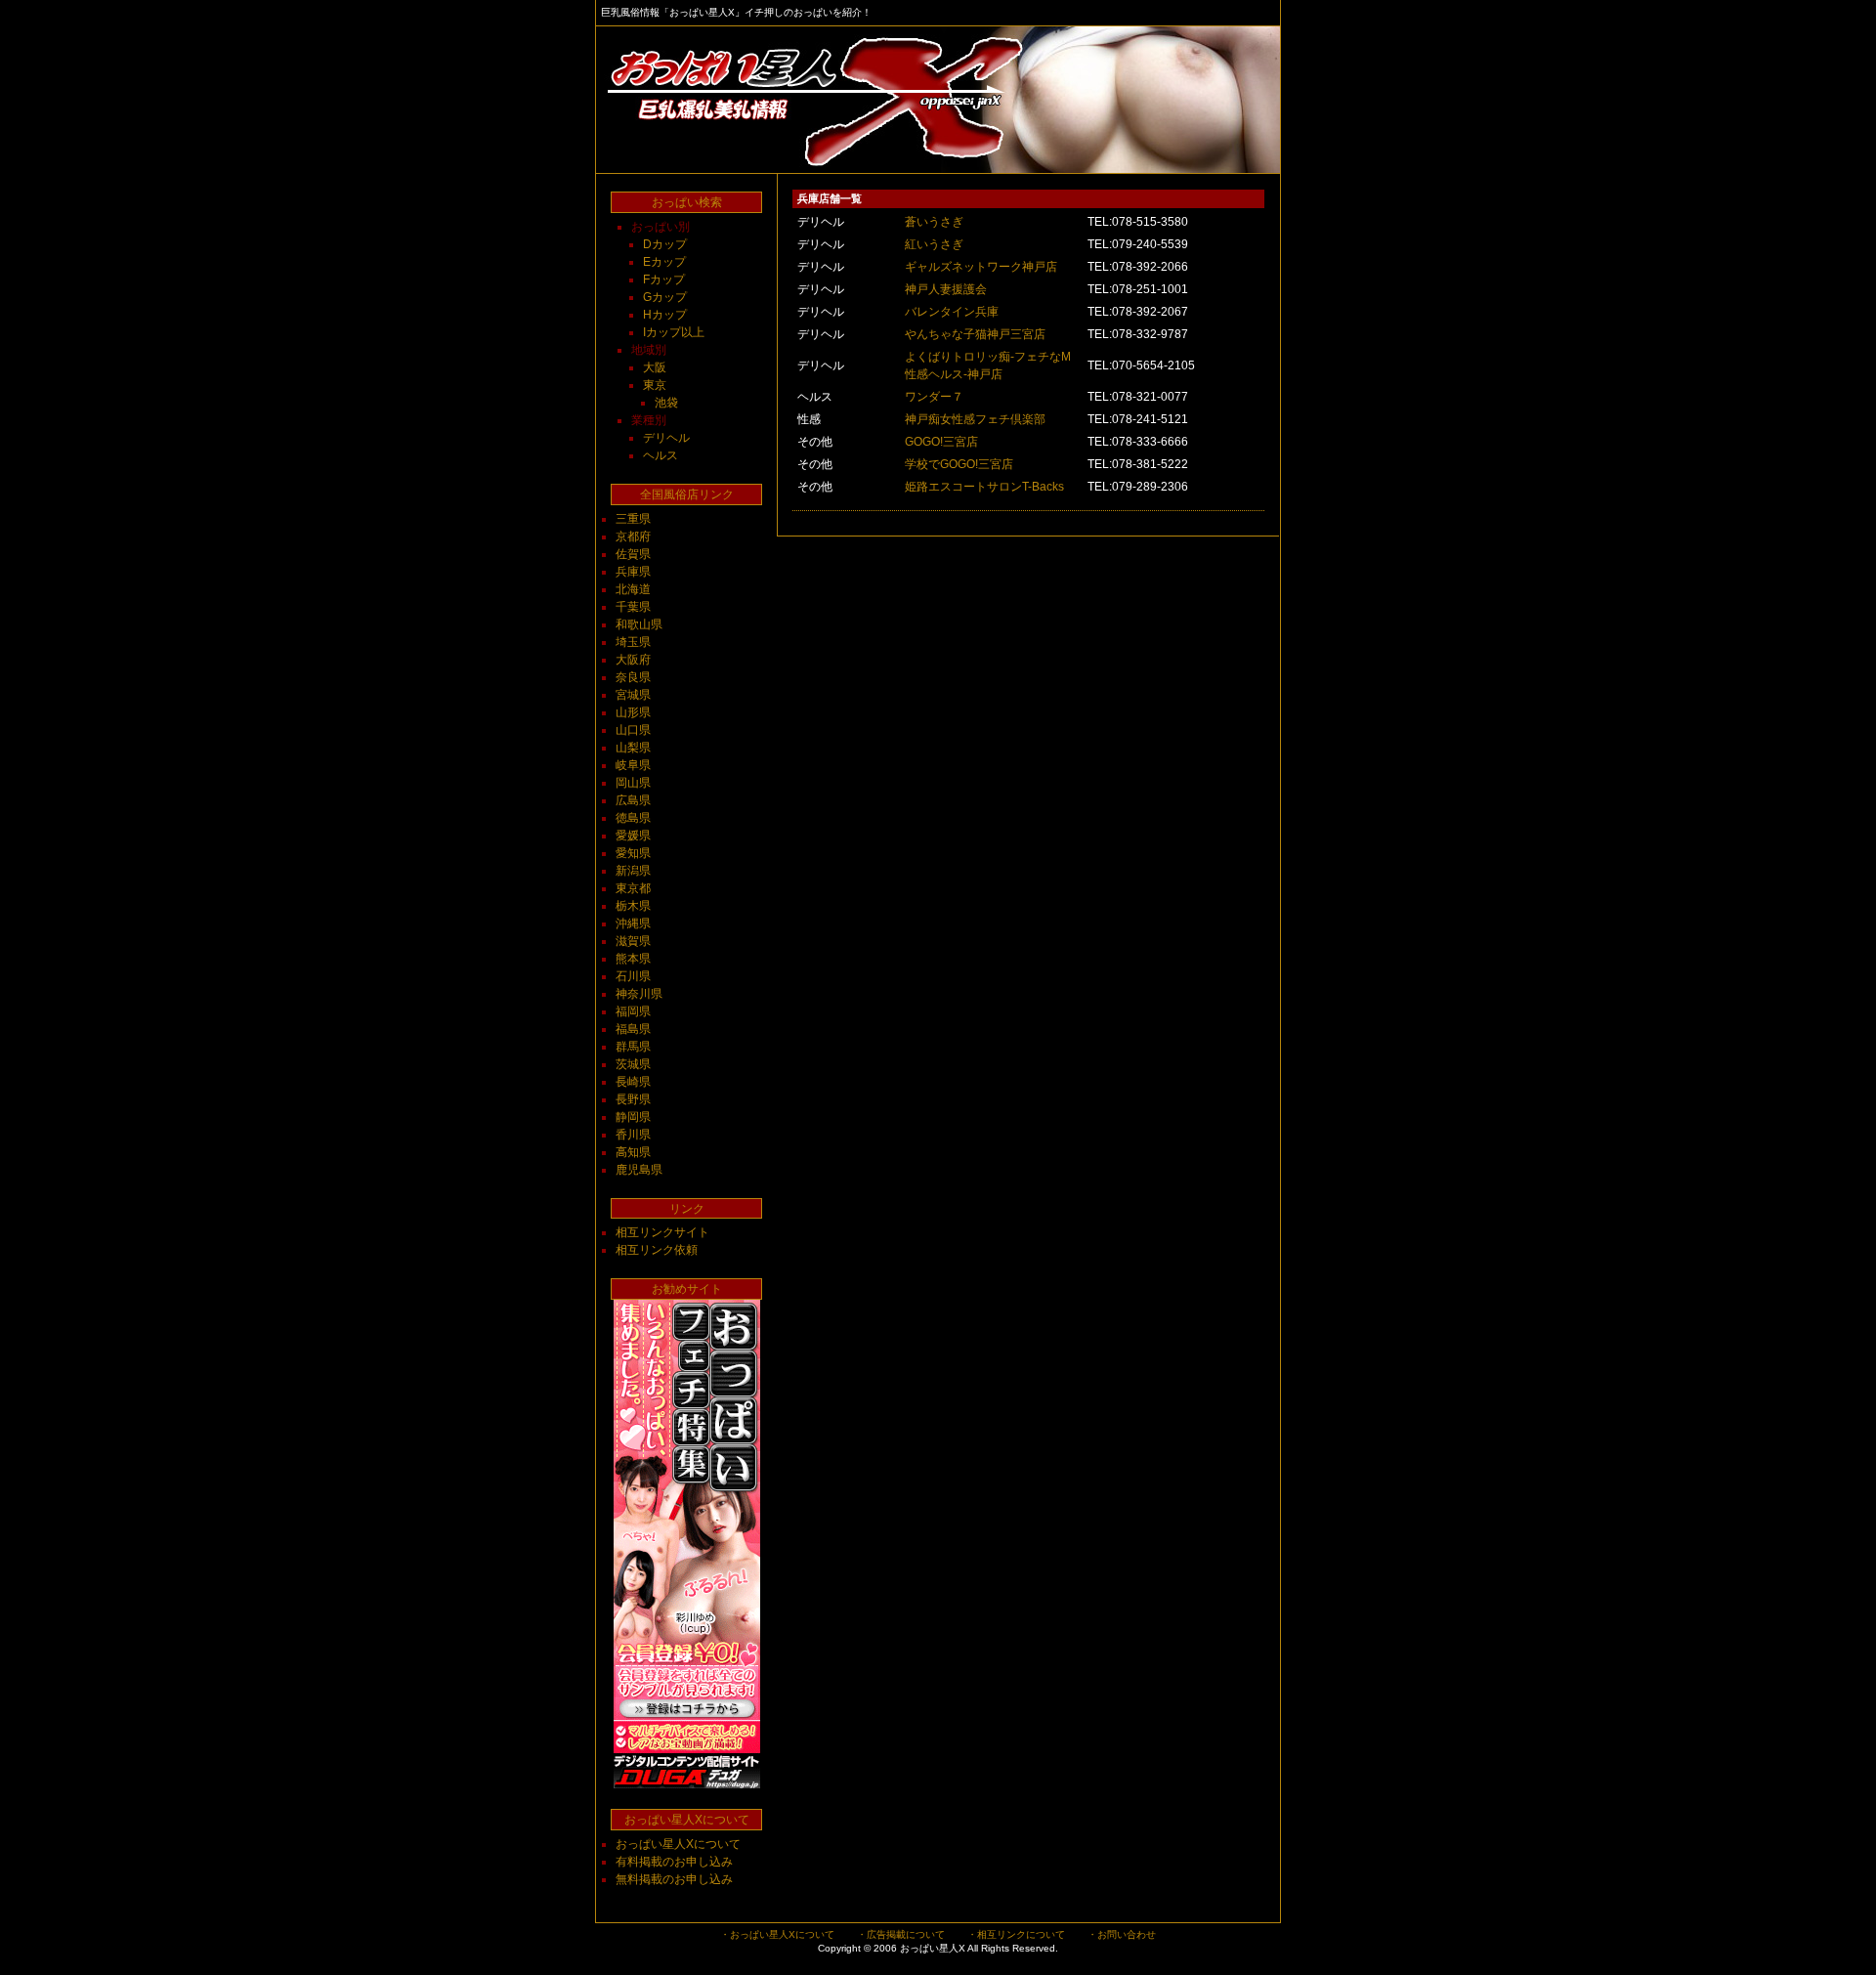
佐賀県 (633, 554)
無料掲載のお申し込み (674, 1879)
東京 (655, 385)
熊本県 (633, 959)
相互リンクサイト (662, 1232)
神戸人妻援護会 (946, 289)
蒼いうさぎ (934, 222)
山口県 (633, 730)
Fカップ (664, 279)
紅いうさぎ (934, 244)
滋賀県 (633, 941)
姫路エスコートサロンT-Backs (984, 487)
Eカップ (664, 262)
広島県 (633, 800)
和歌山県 (639, 624)
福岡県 (633, 1011)
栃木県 (633, 906)
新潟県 (633, 871)
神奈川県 (639, 994)
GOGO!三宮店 (941, 442)
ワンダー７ (934, 397)
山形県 (633, 712)
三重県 (633, 519)
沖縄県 (633, 923)
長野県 (633, 1099)
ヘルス (661, 455)
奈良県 (633, 677)
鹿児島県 (639, 1170)
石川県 (633, 976)
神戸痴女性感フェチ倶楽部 (975, 419)
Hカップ (665, 315)
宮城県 (633, 695)
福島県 (633, 1029)
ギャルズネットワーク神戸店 (981, 267)
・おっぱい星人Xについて (777, 1934)
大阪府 (633, 660)
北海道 (633, 589)
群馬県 (633, 1047)
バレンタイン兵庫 (952, 312)
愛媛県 (633, 836)
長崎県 (633, 1082)
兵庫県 (633, 572)
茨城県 (633, 1064)
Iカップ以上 (674, 332)
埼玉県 (633, 642)
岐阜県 (633, 765)
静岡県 (633, 1117)
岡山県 (633, 783)
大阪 (655, 367)
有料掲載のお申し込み (674, 1862)
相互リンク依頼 (657, 1250)
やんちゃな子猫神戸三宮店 (975, 334)
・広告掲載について (901, 1934)
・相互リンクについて (1016, 1934)
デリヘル (666, 438)
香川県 (633, 1135)
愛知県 (633, 853)
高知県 (633, 1152)
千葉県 (633, 607)
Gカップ (665, 297)
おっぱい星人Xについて (678, 1844)
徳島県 (633, 818)
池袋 (666, 403)
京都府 (633, 537)
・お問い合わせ (1122, 1934)
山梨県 (633, 748)
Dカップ (665, 244)
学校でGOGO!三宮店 (959, 464)
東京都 (633, 888)
